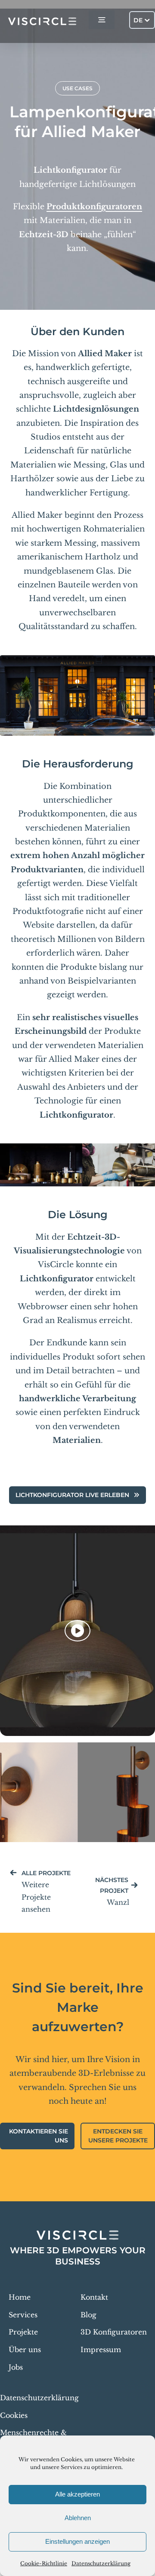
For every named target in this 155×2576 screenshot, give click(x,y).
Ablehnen (78, 2518)
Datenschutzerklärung (101, 2563)
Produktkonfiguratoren (94, 207)
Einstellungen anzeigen (77, 2541)
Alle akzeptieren (77, 2494)
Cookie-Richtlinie (44, 2563)
